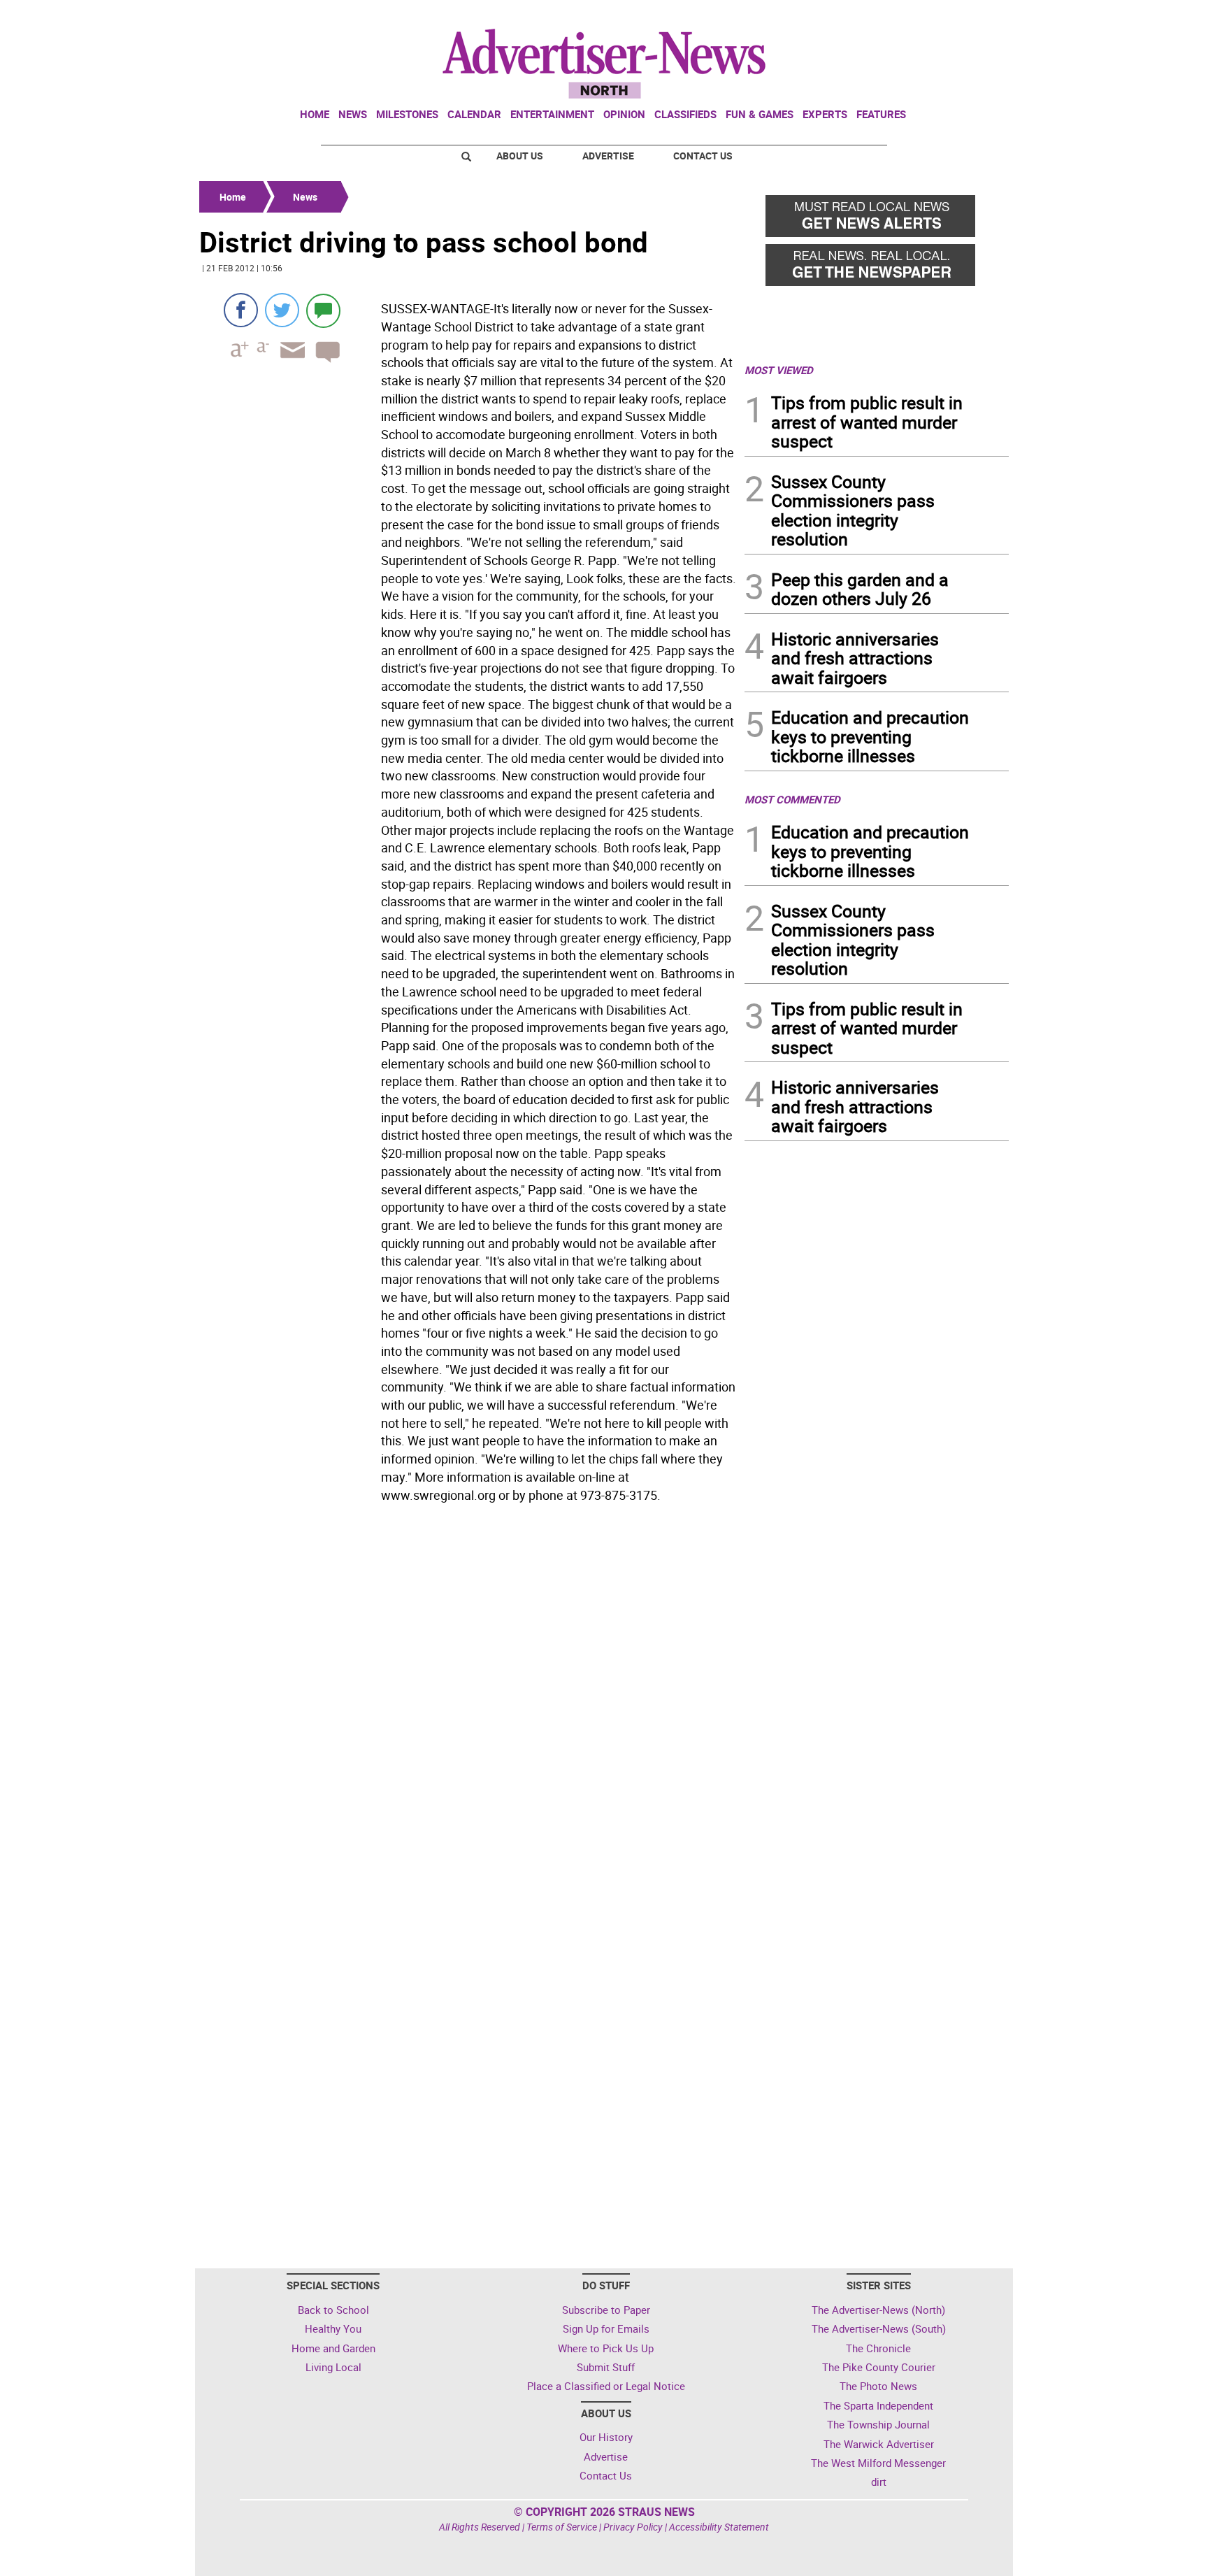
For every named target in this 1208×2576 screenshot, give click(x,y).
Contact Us (703, 156)
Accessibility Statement (719, 2527)
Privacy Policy (633, 2527)
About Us (520, 156)
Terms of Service (562, 2527)
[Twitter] (282, 310)
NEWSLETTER (896, 16)
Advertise (608, 156)
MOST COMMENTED (792, 799)
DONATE (975, 16)
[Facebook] (241, 310)
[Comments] (323, 310)
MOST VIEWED (779, 370)
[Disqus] (468, 1700)
